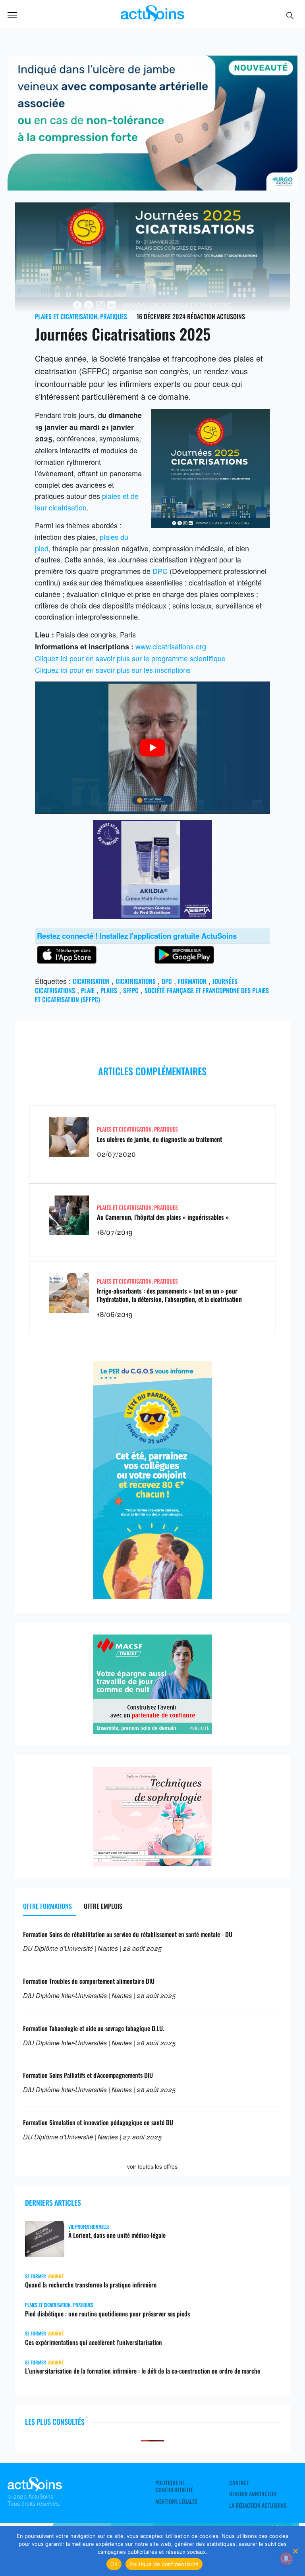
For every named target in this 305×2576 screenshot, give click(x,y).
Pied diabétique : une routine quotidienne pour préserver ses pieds (107, 2314)
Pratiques (114, 316)
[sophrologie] (152, 1863)
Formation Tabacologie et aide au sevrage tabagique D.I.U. (94, 2028)
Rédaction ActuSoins (216, 316)
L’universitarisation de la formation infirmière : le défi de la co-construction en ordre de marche (143, 2371)
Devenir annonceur (253, 2494)
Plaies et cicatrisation (66, 316)
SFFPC (131, 990)
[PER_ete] (152, 1596)
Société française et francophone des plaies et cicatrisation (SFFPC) (152, 995)
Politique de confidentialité (174, 2486)
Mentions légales (176, 2501)
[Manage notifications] (286, 2559)
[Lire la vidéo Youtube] (152, 747)
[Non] (295, 2551)
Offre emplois (103, 1906)
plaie (88, 990)
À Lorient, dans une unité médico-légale (117, 2235)
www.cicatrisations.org (171, 646)
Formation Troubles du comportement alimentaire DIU (89, 1981)
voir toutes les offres (152, 2166)
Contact (239, 2483)
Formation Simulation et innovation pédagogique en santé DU (98, 2122)
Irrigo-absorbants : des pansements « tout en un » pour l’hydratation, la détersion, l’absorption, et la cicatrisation (169, 1295)
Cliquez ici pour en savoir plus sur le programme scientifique (130, 658)
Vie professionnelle (89, 2227)
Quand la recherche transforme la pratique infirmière (91, 2285)
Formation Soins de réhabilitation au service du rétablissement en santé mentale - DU (128, 1934)
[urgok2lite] (152, 187)
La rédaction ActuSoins (258, 2505)
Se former (36, 2276)
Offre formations (47, 1906)
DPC (160, 571)
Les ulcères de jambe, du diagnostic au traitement (159, 1139)
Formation (192, 981)
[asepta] (152, 916)
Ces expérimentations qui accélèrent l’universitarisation (94, 2342)
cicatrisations (136, 981)
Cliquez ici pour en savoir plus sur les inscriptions (113, 670)
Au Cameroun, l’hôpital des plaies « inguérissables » (163, 1217)
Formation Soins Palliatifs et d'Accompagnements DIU (88, 2075)
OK (114, 2564)
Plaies (109, 990)
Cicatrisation (91, 981)
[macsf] (152, 1731)
